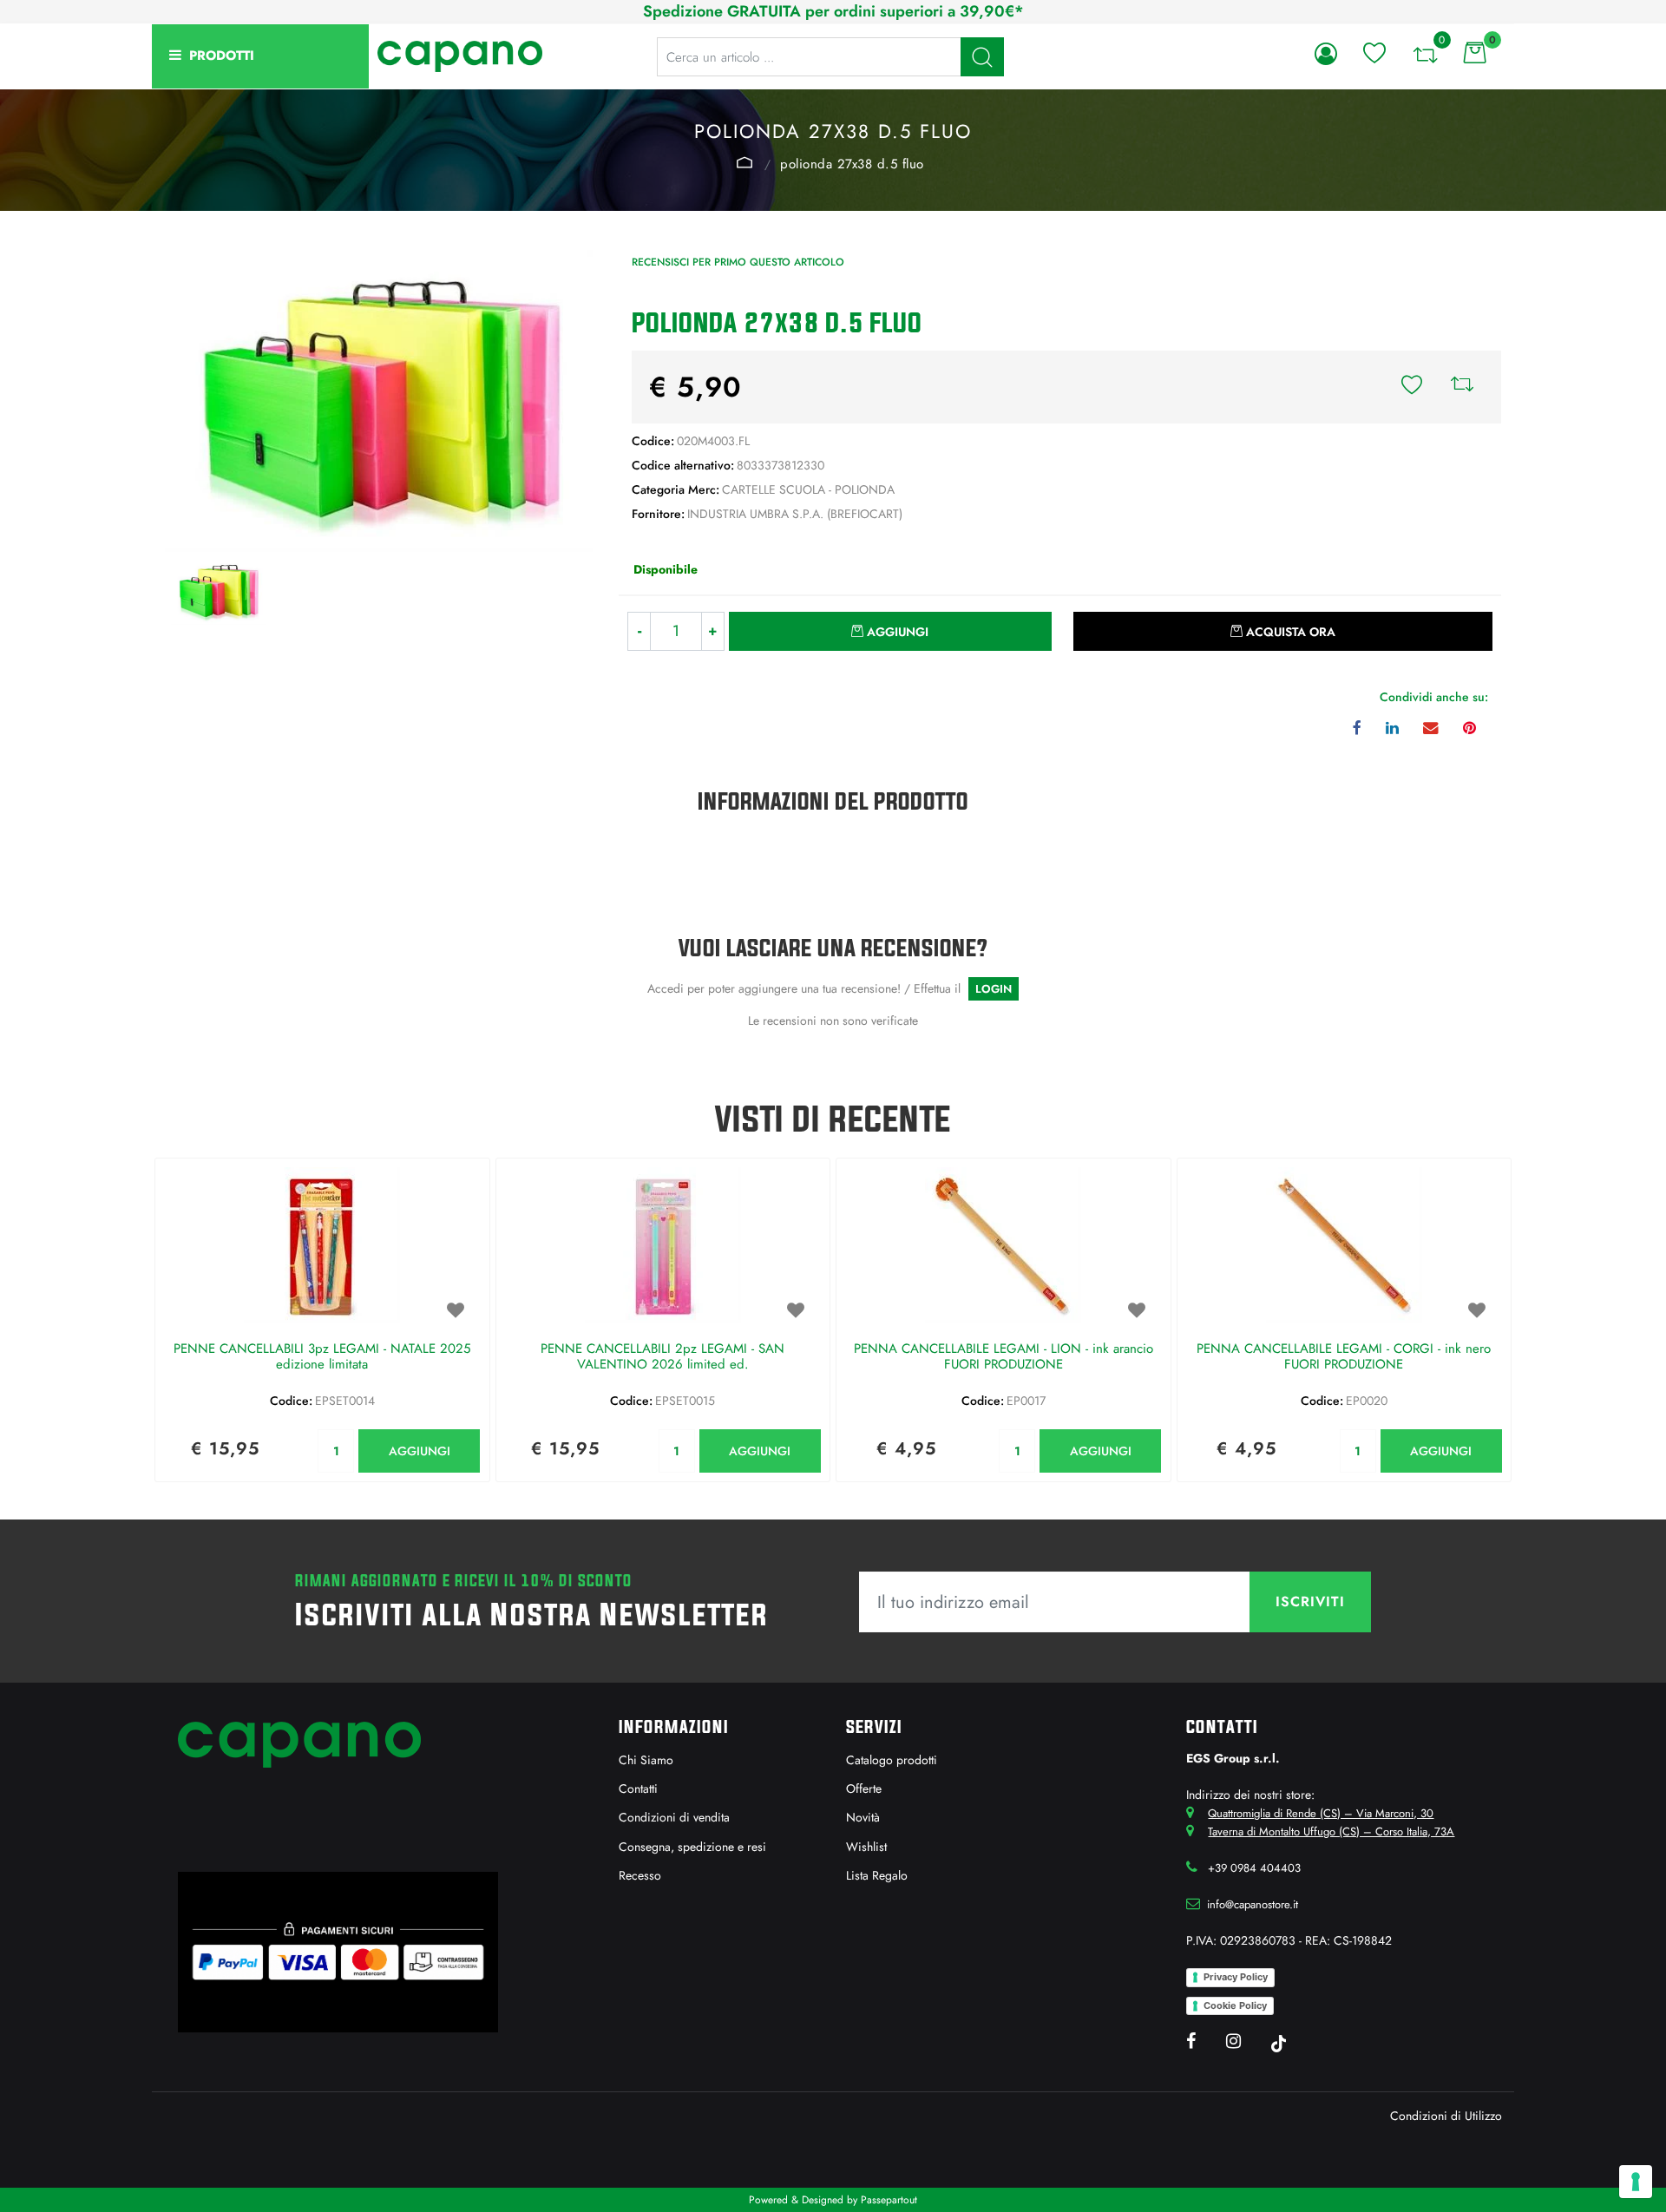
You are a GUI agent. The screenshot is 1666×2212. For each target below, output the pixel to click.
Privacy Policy (1236, 1977)
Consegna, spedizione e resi (692, 1847)
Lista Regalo (877, 1875)
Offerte (864, 1789)
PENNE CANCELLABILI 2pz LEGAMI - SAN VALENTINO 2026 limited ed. (662, 1357)
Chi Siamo (646, 1760)
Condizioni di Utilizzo (1446, 2116)
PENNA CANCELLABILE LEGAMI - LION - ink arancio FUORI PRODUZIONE (1004, 1357)
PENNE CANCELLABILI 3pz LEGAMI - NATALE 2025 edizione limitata (322, 1357)
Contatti (638, 1789)
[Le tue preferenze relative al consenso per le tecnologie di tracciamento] (1636, 2182)
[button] (982, 57)
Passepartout (889, 2200)
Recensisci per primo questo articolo (738, 262)
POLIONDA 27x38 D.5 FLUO (852, 164)
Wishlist (866, 1847)
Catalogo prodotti (892, 1760)
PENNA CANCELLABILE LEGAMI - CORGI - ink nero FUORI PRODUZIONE (1344, 1357)
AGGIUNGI (420, 1451)
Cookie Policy (1235, 2005)
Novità (863, 1817)
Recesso (640, 1875)
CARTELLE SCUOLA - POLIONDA (744, 162)
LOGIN (994, 989)
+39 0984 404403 (1254, 1868)
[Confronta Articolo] (1462, 387)
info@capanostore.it (1253, 1904)
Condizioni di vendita (674, 1817)
